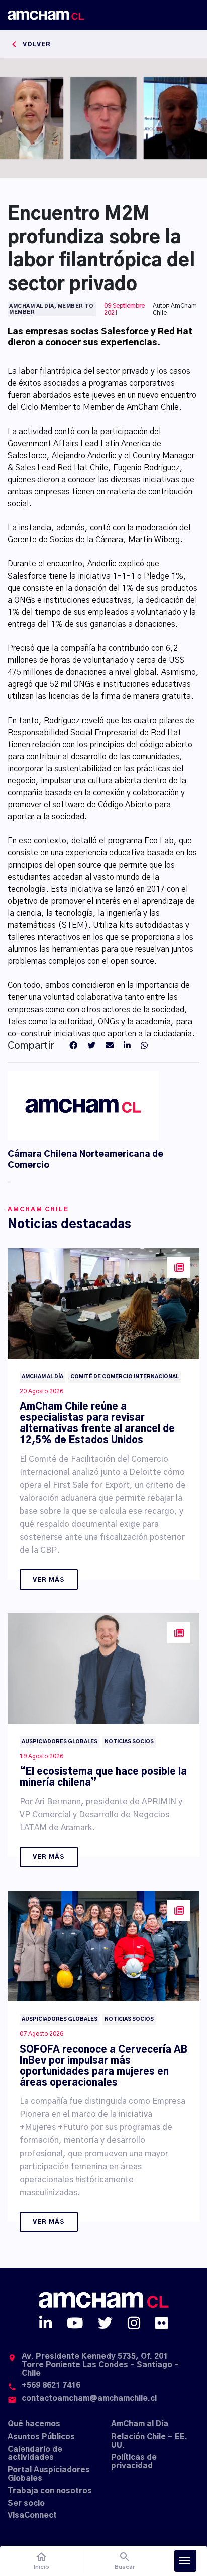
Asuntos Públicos (41, 2437)
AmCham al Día (140, 2424)
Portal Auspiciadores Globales (49, 2474)
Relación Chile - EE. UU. (149, 2441)
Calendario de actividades (35, 2454)
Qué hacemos (34, 2424)
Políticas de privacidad (134, 2462)
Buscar (125, 2561)
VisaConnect (32, 2516)
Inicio (41, 2561)
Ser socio (26, 2503)
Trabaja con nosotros (50, 2491)
